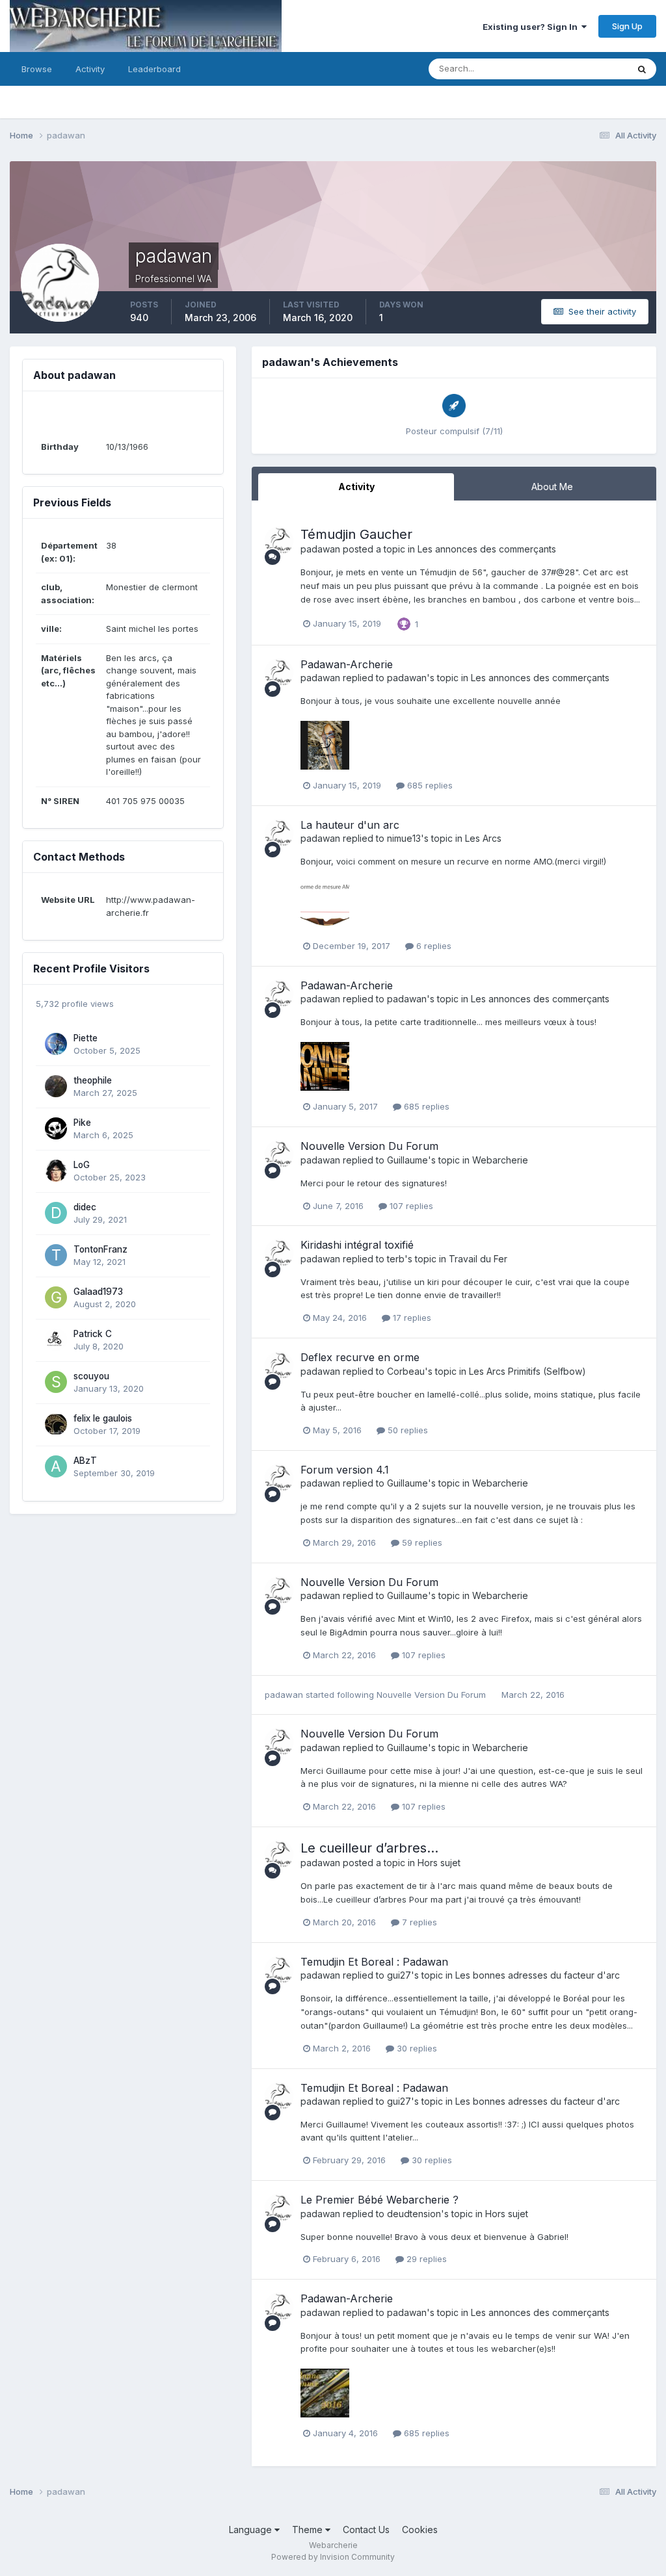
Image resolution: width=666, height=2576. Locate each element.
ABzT (85, 1461)
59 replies (421, 1542)
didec (85, 1207)
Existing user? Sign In (532, 27)
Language (252, 2530)
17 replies (411, 1318)
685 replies (429, 785)
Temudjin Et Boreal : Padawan (374, 1962)
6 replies (433, 946)
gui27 (399, 1975)
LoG (82, 1165)
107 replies (410, 1206)
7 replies (418, 1922)
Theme (309, 2530)
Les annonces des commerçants (487, 549)
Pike (82, 1123)
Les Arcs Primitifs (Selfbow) (527, 1371)
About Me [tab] (552, 487)
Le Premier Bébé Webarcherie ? (380, 2200)
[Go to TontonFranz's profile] (56, 1255)
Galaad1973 (98, 1292)
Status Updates (580, 69)
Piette (86, 1038)
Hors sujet (439, 1863)
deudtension (414, 2214)
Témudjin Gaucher (356, 534)
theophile (93, 1080)
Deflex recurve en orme (360, 1357)
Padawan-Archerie (347, 664)
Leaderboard (154, 69)
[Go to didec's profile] (56, 1213)
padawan (320, 549)
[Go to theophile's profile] (56, 1086)
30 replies (416, 2048)
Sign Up (627, 26)
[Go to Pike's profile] (56, 1128)
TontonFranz (100, 1249)
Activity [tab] (356, 487)
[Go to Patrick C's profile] (56, 1340)
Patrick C (93, 1334)
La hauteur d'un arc (350, 825)
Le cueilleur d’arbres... (369, 1848)
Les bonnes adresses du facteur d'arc (538, 1975)
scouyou (91, 1376)
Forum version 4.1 (345, 1470)
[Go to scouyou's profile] (56, 1382)
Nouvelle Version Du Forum (369, 1146)
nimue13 (404, 838)
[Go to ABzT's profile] (56, 1466)
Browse (37, 69)
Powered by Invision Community (333, 2557)
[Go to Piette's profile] (56, 1044)
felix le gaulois (103, 1418)
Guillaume (407, 1160)
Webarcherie (500, 1160)
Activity (90, 69)
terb (396, 1259)
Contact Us (366, 2530)
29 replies (425, 2259)
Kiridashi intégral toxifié (357, 1245)
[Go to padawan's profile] (279, 541)
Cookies (420, 2530)
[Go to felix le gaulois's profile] (56, 1424)
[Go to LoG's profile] (56, 1171)
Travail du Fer (478, 1259)
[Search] (642, 69)
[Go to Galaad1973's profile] (56, 1297)
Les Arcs (483, 838)
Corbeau (406, 1371)
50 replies (406, 1430)
